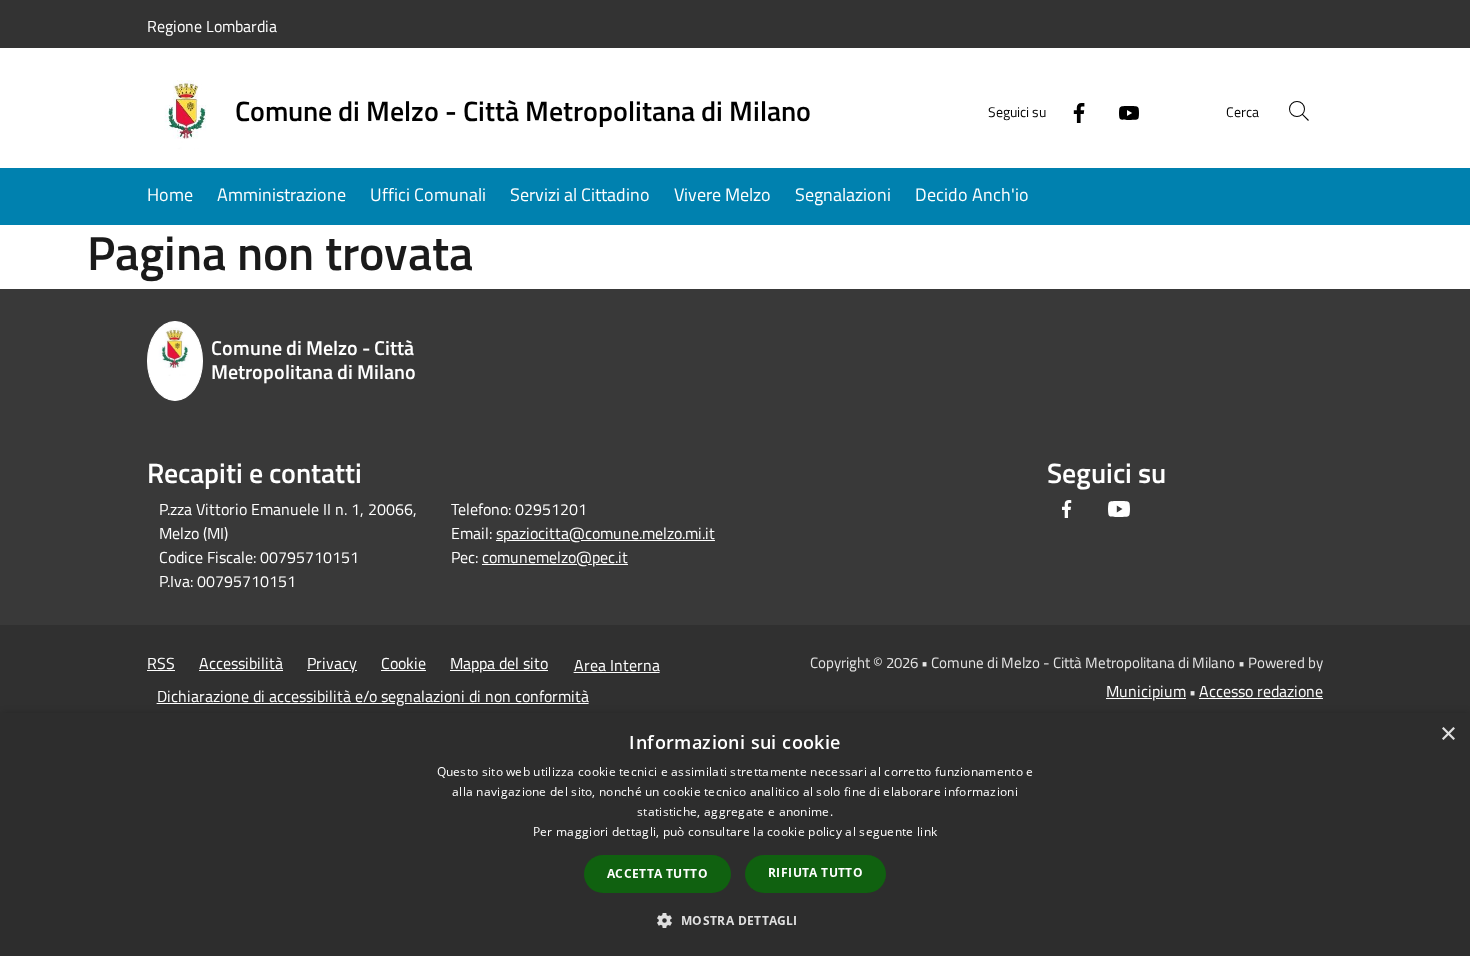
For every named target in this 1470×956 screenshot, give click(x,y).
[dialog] (735, 834)
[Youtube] (1121, 110)
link (927, 831)
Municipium (1146, 691)
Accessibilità (241, 663)
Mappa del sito (499, 663)
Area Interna (617, 665)
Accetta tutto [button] (657, 873)
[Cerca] (1299, 111)
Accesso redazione (1261, 691)
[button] (734, 920)
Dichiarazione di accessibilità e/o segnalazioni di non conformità (373, 696)
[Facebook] (1071, 110)
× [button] (1447, 734)
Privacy (332, 663)
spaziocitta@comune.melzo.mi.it (605, 533)
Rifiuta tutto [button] (815, 872)
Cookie (403, 663)
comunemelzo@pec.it (555, 557)
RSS (161, 663)
